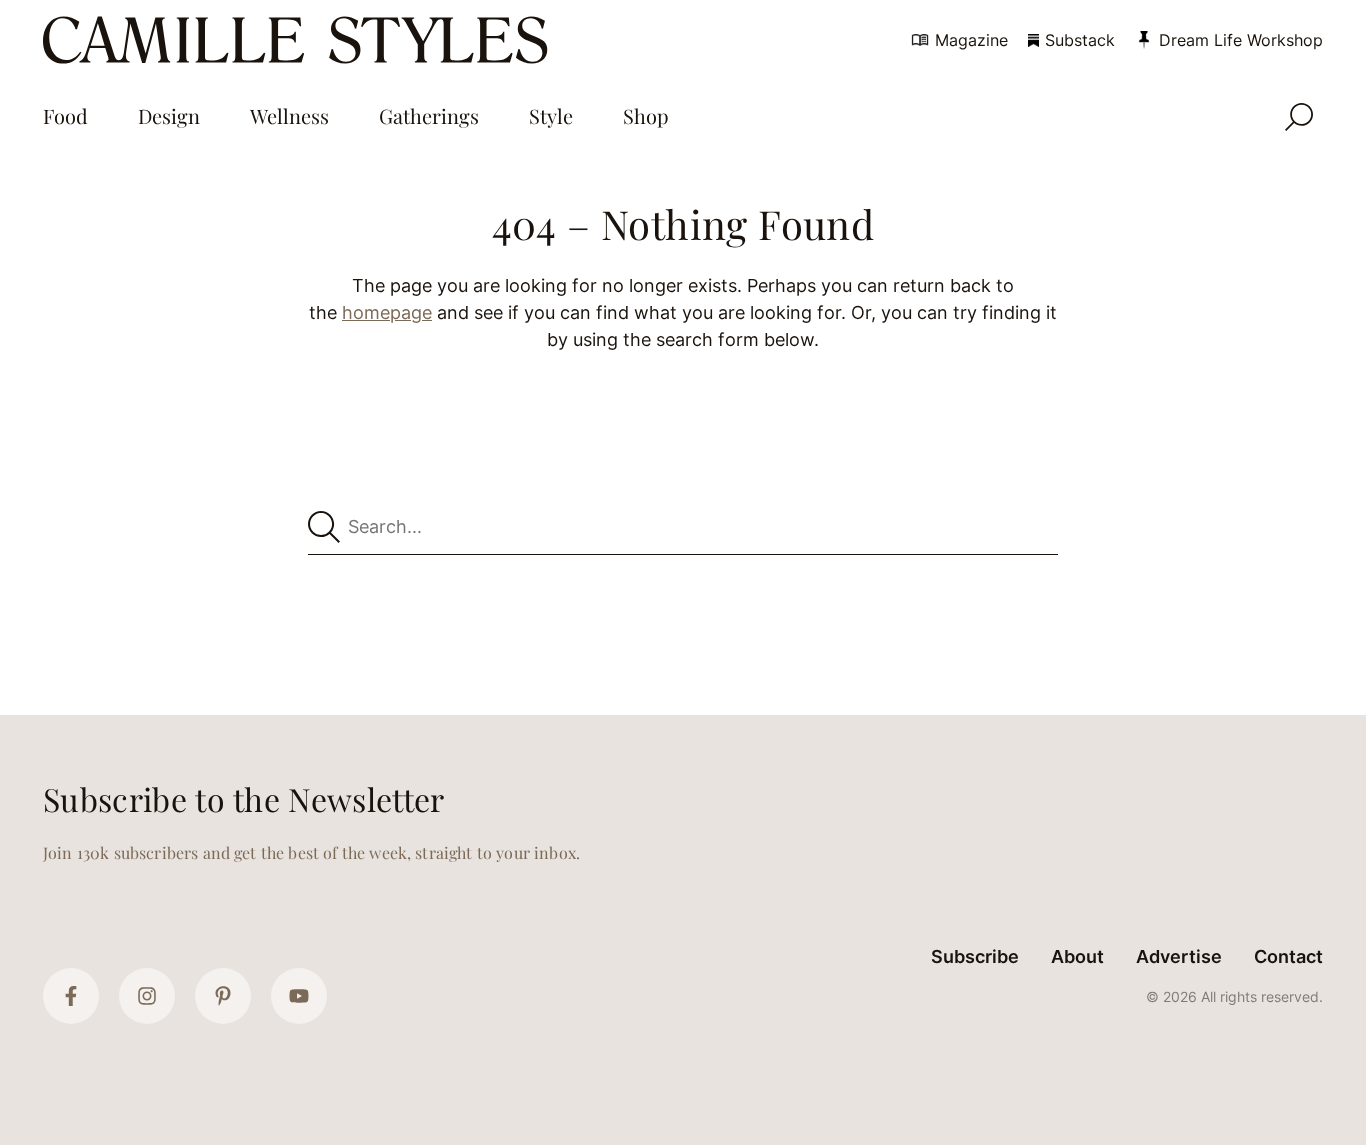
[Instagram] (147, 996)
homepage (387, 312)
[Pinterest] (223, 996)
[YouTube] (299, 996)
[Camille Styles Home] (299, 40)
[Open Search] (1299, 117)
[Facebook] (71, 996)
